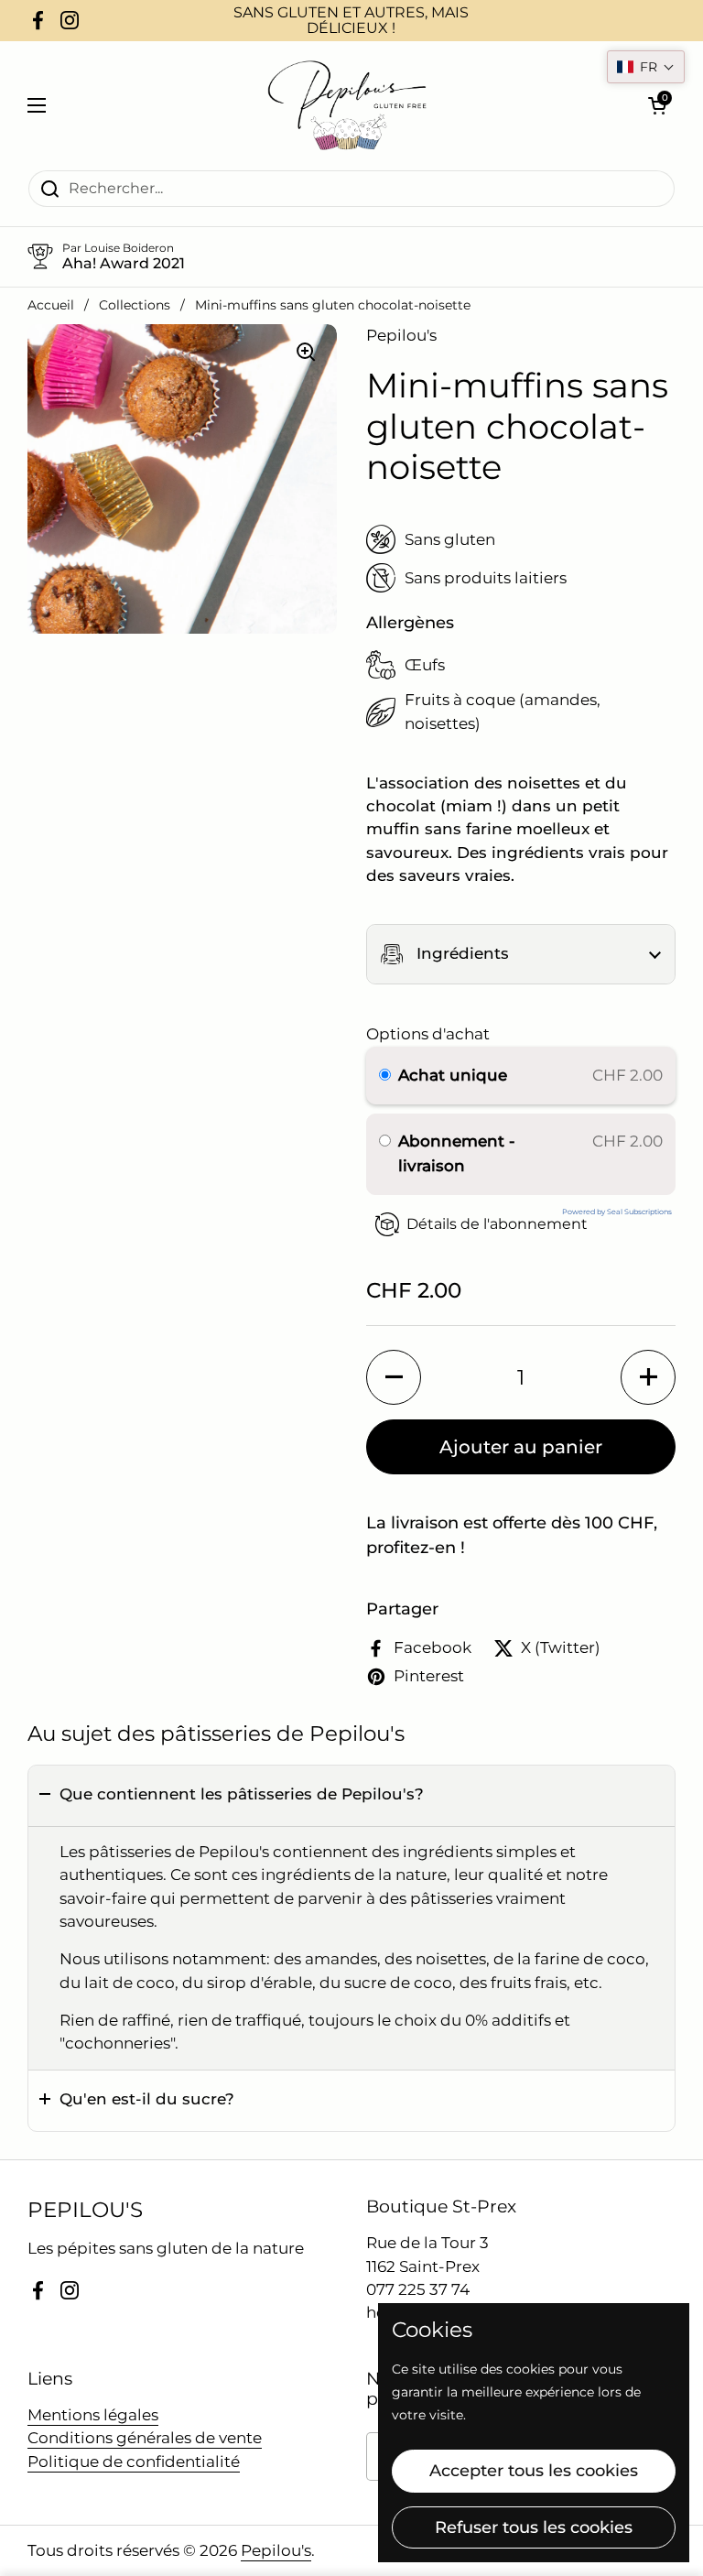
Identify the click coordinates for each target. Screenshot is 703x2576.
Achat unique (453, 1075)
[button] (521, 954)
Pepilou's (276, 2550)
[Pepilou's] (347, 105)
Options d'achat (428, 1034)
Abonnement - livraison (457, 1153)
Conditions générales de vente (145, 2438)
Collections (135, 305)
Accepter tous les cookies (534, 2471)
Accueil (51, 305)
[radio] (385, 1076)
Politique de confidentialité (134, 2462)
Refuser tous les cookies (534, 2527)
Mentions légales (93, 2415)
